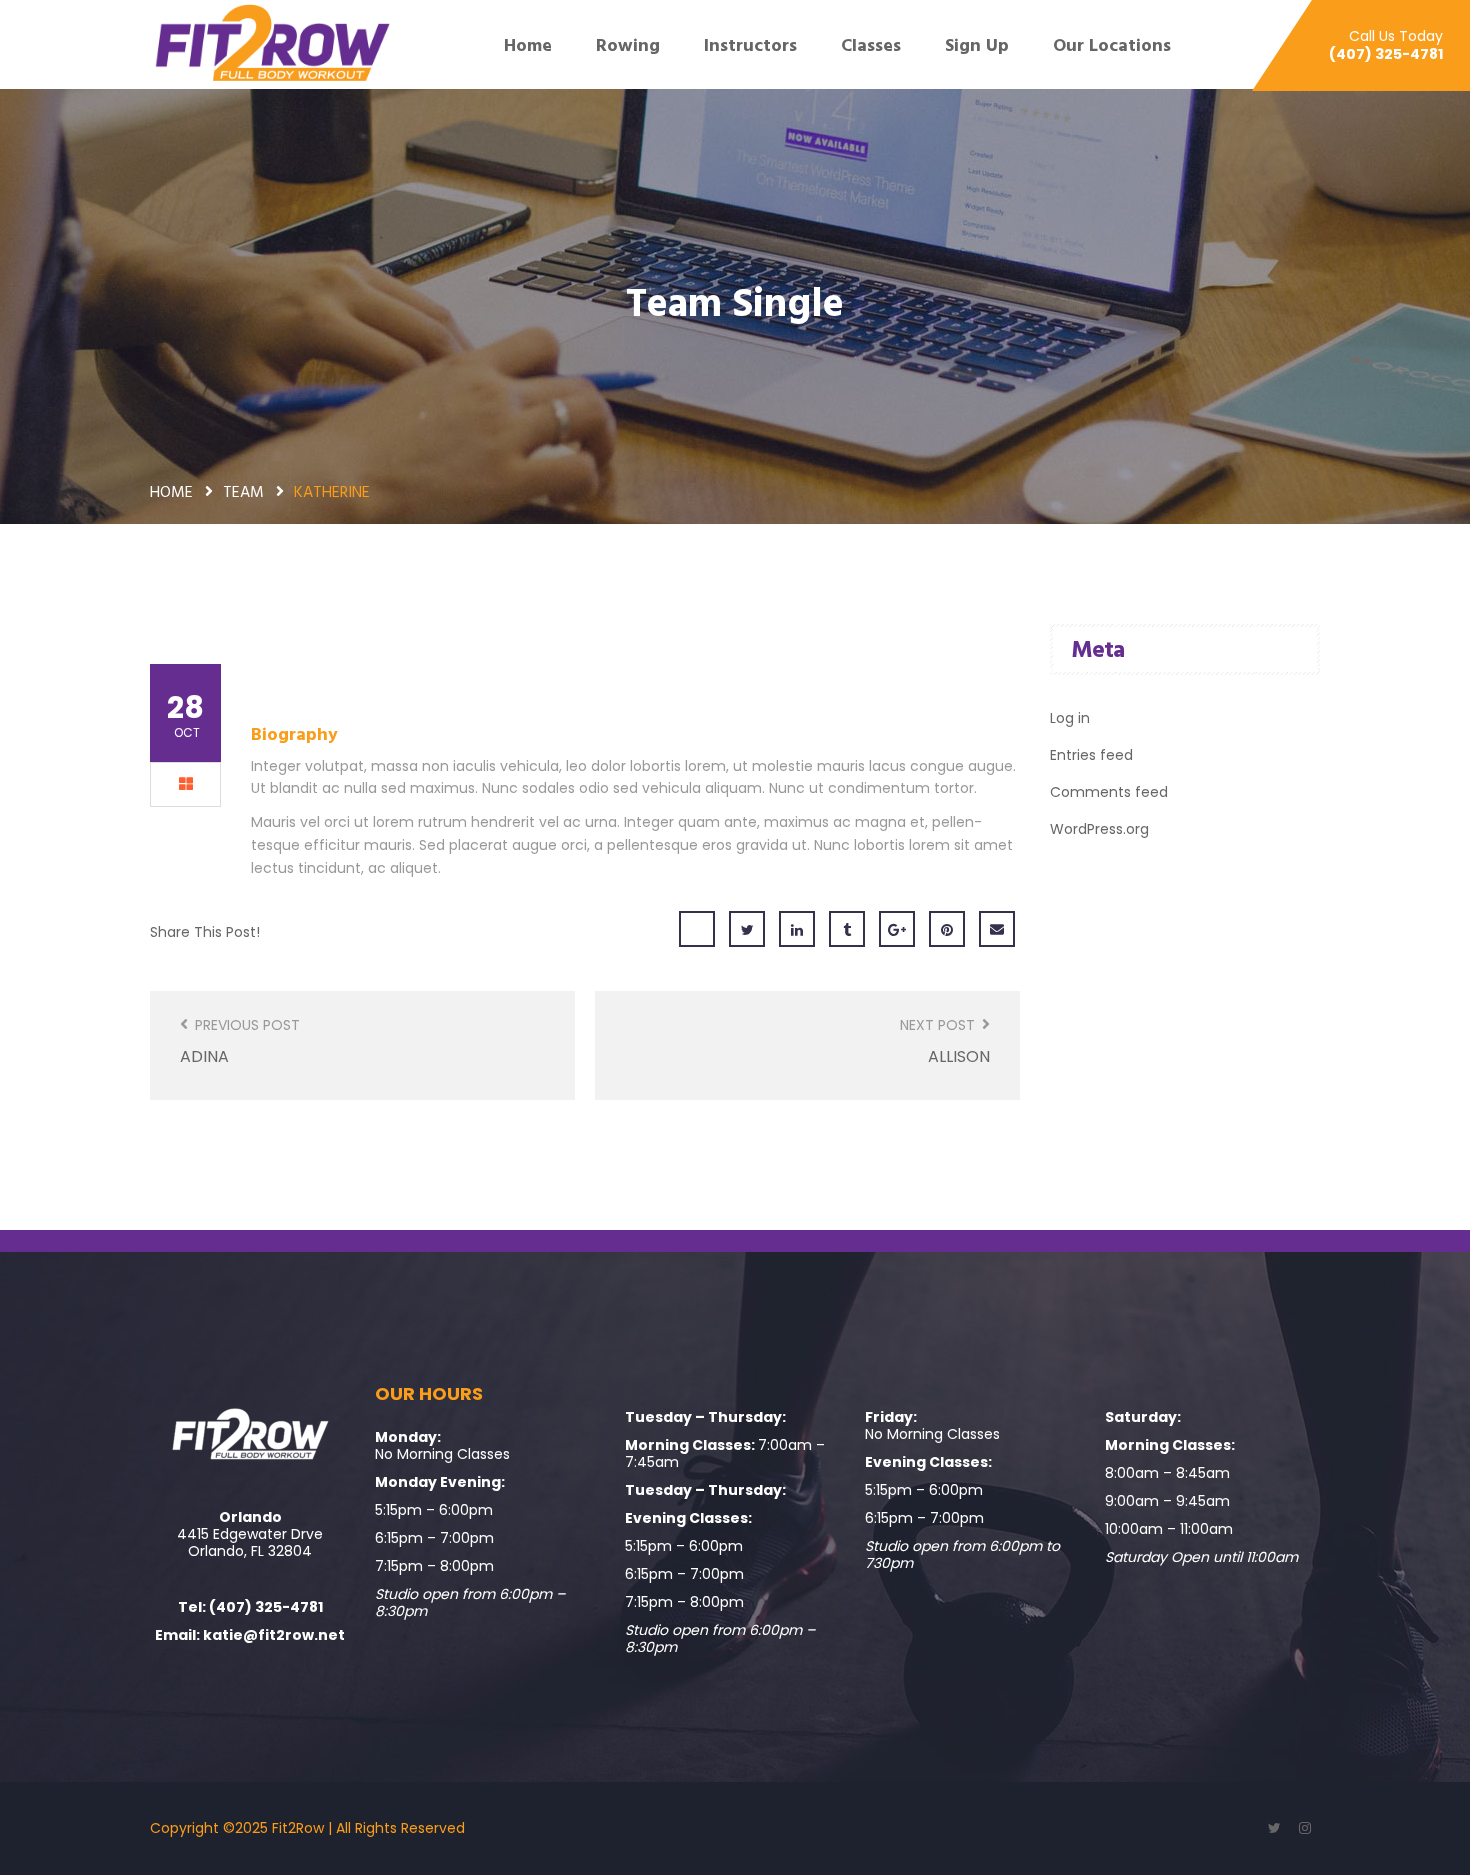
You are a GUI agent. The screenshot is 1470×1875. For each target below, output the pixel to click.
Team (243, 491)
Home (528, 45)
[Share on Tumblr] (847, 929)
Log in (1070, 718)
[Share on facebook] (697, 929)
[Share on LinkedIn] (797, 929)
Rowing (628, 45)
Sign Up (977, 45)
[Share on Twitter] (747, 929)
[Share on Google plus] (897, 929)
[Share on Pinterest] (947, 929)
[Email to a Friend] (997, 929)
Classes (871, 45)
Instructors (750, 45)
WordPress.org (1099, 829)
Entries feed (1091, 755)
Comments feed (1109, 792)
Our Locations (1114, 45)
